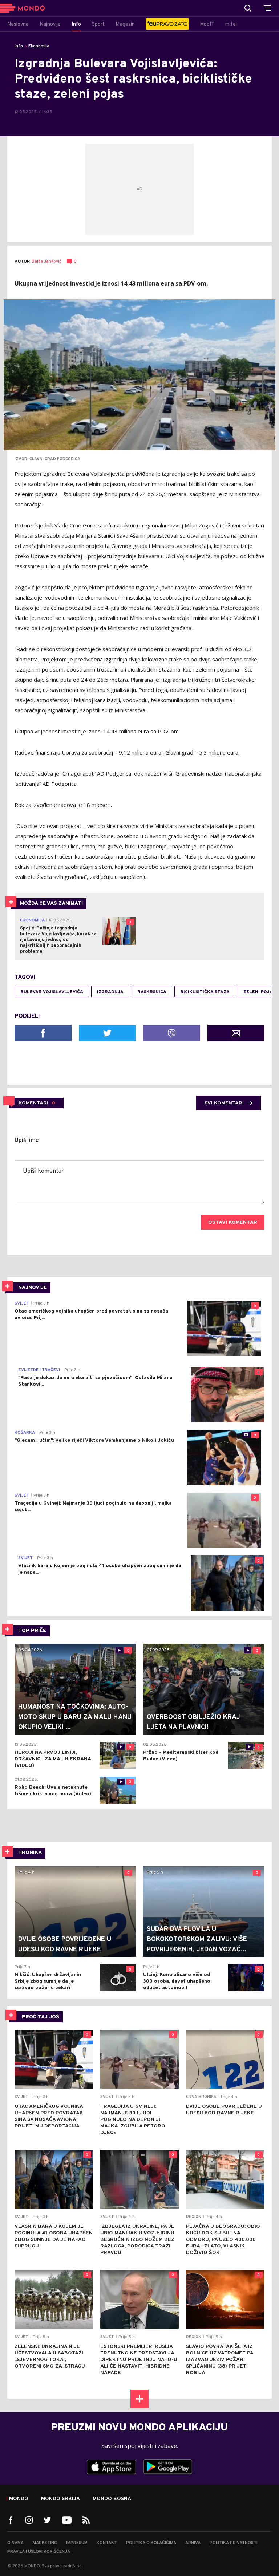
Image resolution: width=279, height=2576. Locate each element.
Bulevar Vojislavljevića (52, 992)
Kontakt (107, 2543)
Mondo (19, 2499)
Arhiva (193, 2543)
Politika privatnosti (234, 2543)
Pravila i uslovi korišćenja (39, 2552)
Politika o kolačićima (151, 2543)
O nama (15, 2543)
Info (19, 46)
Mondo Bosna (112, 2499)
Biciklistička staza (205, 992)
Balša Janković (46, 262)
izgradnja (110, 992)
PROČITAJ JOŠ (41, 2017)
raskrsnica (152, 992)
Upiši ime (27, 1140)
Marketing (45, 2543)
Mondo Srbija (60, 2499)
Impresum (77, 2543)
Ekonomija (39, 46)
